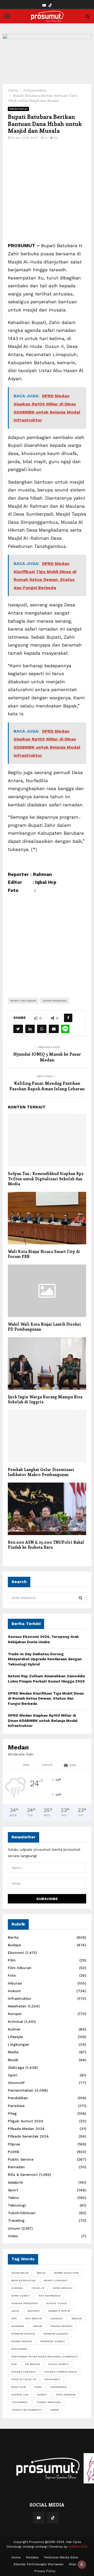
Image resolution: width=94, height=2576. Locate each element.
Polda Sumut (59, 2364)
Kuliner (14, 2029)
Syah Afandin (66, 2395)
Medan (77, 2318)
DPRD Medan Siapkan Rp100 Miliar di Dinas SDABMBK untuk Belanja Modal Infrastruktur (43, 1720)
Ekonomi (16, 1953)
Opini (13, 2075)
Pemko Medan (22, 2341)
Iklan (73, 2564)
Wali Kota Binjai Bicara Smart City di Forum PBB (44, 1254)
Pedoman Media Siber (61, 2557)
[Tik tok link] (50, 5)
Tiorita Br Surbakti (27, 2410)
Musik (13, 2060)
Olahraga (16, 2067)
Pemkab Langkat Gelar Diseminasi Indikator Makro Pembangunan (41, 1472)
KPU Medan (33, 2318)
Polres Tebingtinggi (61, 2372)
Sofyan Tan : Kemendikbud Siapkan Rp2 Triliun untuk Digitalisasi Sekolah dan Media (46, 1179)
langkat (57, 2318)
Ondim (37, 2326)
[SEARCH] (81, 1598)
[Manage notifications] (82, 2564)
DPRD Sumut (21, 2296)
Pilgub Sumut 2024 (26, 2121)
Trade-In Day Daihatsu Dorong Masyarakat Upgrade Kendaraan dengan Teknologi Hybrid (45, 1659)
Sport (13, 2190)
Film (12, 1960)
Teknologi (17, 2205)
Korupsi (15, 2014)
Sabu (38, 2387)
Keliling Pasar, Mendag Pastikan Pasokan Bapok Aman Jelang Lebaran (47, 1086)
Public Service (21, 2159)
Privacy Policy (45, 2571)
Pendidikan (18, 2098)
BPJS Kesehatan (23, 2280)
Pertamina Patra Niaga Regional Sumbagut (45, 2357)
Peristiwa (16, 2106)
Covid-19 (38, 2288)
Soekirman (58, 2387)
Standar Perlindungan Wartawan (39, 2564)
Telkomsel (20, 2402)
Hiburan (15, 1983)
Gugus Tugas (56, 2303)
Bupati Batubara (23, 1001)
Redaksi (32, 2557)
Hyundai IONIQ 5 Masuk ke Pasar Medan (47, 1057)
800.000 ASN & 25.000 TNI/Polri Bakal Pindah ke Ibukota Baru (46, 1545)
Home (16, 2557)
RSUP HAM (19, 2387)
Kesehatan (17, 2006)
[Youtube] (39, 2518)
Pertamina (19, 2349)
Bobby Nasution (66, 2273)
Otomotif (16, 2083)
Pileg (12, 2113)
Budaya (14, 1945)
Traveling (16, 2220)
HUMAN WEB (78, 2547)
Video (13, 2236)
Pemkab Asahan (23, 2334)
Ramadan (16, 2167)
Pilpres (14, 2144)
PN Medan (33, 2364)
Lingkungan (19, 2044)
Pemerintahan (18, 109)
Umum (14, 2228)
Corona (17, 2288)
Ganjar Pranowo (24, 2303)
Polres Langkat (24, 2372)
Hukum (14, 1991)
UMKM (54, 2410)
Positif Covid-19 (24, 2379)
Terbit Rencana (49, 2402)
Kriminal (15, 2022)
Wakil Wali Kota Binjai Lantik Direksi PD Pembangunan (44, 1327)
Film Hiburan (20, 1968)
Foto (12, 1975)
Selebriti (15, 2182)
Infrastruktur (20, 1998)
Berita (13, 1937)
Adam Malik (20, 2273)
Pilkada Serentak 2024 (28, 2136)
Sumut (42, 2395)
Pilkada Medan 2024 (26, 2129)
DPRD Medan (62, 2288)
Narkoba (18, 2326)
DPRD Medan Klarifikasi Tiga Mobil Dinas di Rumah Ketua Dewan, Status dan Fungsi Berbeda (46, 1698)
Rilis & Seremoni (23, 2175)
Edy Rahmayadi (50, 2296)
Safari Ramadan (55, 1001)
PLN (14, 2364)
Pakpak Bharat (62, 2326)
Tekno (13, 2198)
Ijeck (15, 2311)
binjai (41, 2273)
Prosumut (52, 2379)
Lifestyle (15, 2037)
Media (13, 2052)
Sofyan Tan (20, 2395)
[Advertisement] (47, 194)
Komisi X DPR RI (59, 2311)
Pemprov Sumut (53, 2341)
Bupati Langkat (56, 2280)
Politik (14, 2152)
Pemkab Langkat (56, 2334)
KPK (14, 2318)
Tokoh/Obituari (22, 2213)
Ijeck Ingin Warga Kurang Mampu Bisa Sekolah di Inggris (45, 1399)
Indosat (34, 2311)
